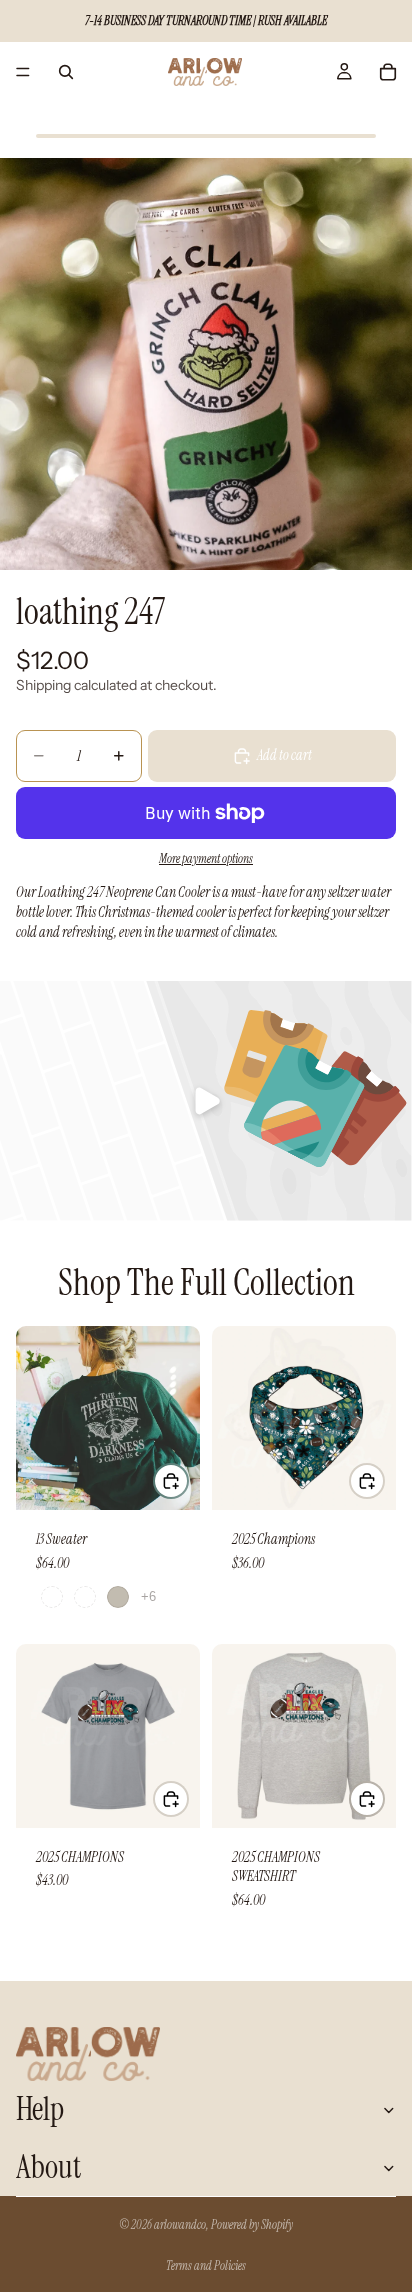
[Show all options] (148, 1596)
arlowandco (180, 2225)
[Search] (66, 72)
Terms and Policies (206, 2266)
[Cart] (388, 72)
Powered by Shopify (252, 2225)
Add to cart (284, 755)
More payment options (206, 859)
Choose (188, 1480)
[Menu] (23, 72)
